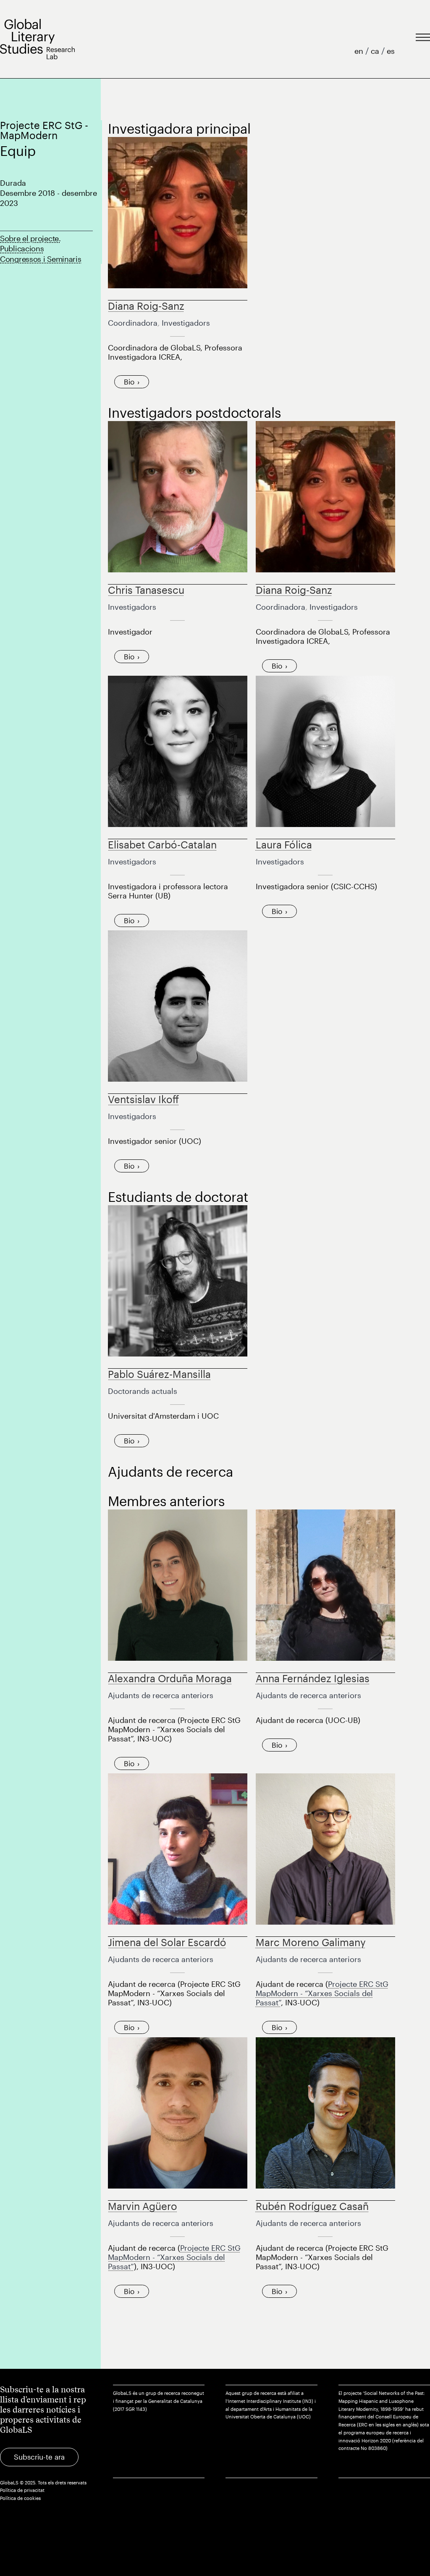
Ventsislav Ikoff (143, 1099)
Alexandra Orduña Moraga (170, 1678)
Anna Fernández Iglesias (313, 1678)
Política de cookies (20, 2498)
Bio (129, 382)
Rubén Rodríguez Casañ (312, 2206)
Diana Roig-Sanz (146, 306)
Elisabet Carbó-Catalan (162, 844)
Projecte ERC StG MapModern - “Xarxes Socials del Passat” (322, 1993)
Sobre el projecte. (30, 238)
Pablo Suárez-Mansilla (159, 1374)
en (360, 51)
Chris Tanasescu (146, 590)
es (391, 51)
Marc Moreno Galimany (311, 1942)
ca (376, 51)
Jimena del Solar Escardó (167, 1942)
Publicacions (22, 248)
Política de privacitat (22, 2490)
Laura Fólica (284, 844)
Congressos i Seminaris (41, 259)
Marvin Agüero (143, 2206)
